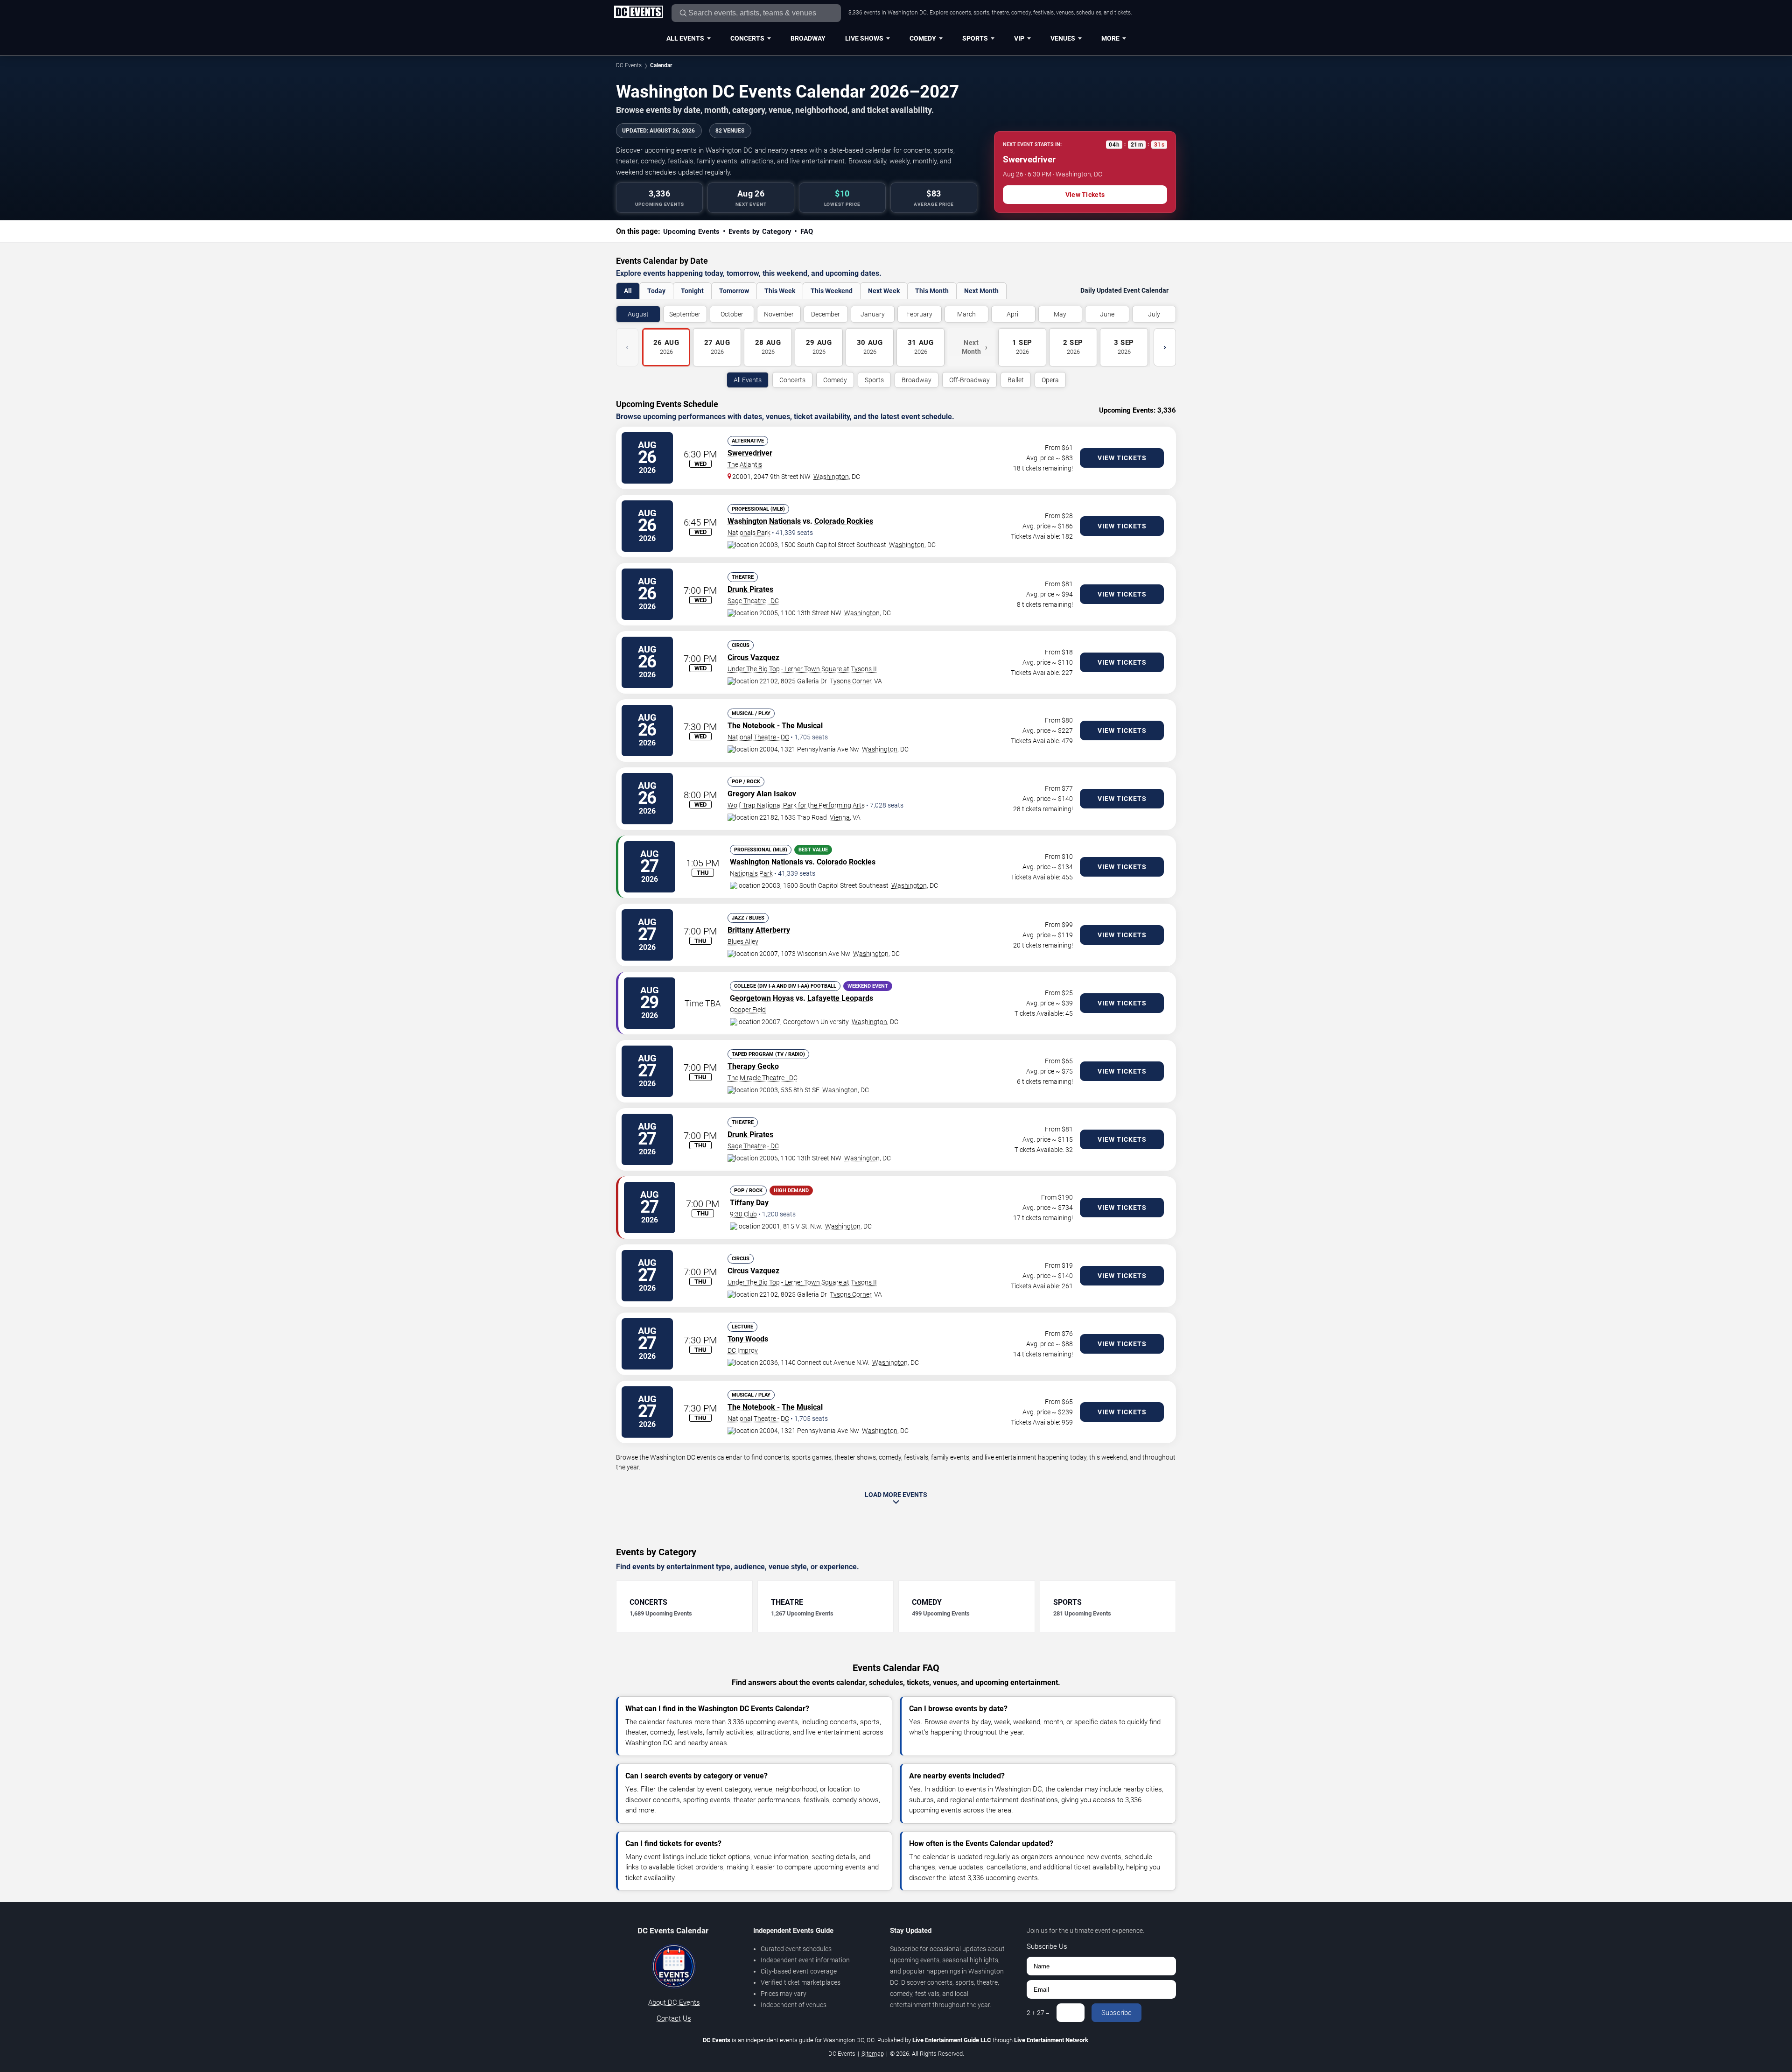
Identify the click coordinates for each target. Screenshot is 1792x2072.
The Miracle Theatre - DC (763, 1078)
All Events (685, 38)
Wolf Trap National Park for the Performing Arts (796, 805)
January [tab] (873, 314)
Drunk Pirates (750, 589)
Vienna (840, 817)
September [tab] (685, 314)
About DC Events (674, 2002)
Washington (831, 477)
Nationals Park (749, 533)
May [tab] (1060, 314)
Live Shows (864, 38)
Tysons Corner (850, 681)
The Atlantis (745, 464)
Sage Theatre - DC (753, 601)
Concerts (747, 38)
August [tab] (638, 314)
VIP (1019, 38)
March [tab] (966, 314)
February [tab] (919, 314)
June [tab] (1107, 314)
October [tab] (732, 314)
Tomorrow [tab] (734, 291)
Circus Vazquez (753, 657)
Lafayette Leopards (840, 998)
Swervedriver (750, 453)
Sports (975, 38)
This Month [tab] (932, 291)
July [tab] (1154, 314)
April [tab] (1013, 314)
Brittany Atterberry (759, 930)
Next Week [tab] (884, 291)
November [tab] (779, 314)
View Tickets (1085, 195)
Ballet (1016, 380)
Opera (1050, 380)
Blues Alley (743, 941)
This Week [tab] (780, 291)
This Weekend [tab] (832, 291)
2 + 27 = (1038, 2013)
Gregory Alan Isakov (762, 794)
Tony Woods (748, 1339)
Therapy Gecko (753, 1066)
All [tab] (628, 291)
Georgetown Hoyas (762, 998)
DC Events (629, 65)
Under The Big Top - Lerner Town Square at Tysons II (802, 669)
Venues (1063, 38)
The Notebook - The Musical (775, 726)
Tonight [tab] (692, 291)
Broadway (808, 38)
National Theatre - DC (758, 737)
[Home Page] (638, 13)
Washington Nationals (764, 521)
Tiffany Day (749, 1203)
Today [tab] (656, 291)
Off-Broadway (969, 380)
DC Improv (743, 1350)
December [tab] (826, 314)
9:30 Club (743, 1214)
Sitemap (873, 2054)
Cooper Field (748, 1010)
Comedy (923, 38)
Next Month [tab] (981, 291)
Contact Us (674, 2018)
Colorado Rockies (844, 521)
